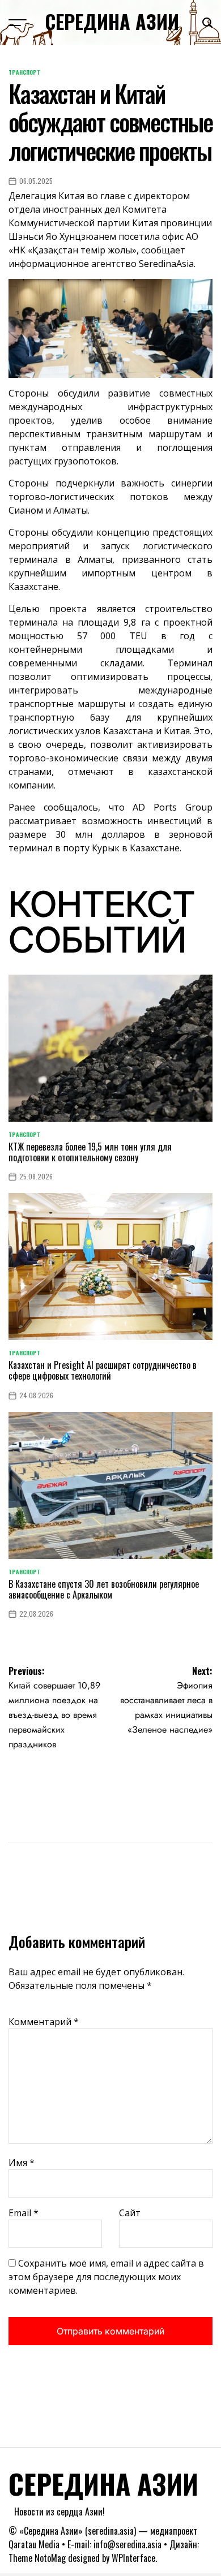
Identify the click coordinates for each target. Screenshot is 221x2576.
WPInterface (133, 2558)
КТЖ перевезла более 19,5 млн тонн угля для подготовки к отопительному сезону (90, 1152)
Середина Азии (112, 21)
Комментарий (44, 2022)
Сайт (130, 2213)
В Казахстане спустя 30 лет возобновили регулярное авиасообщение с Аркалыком (104, 1589)
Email (24, 2213)
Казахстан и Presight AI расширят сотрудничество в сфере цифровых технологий (103, 1370)
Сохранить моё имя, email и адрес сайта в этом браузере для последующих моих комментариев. (106, 2277)
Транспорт (24, 72)
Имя (22, 2163)
